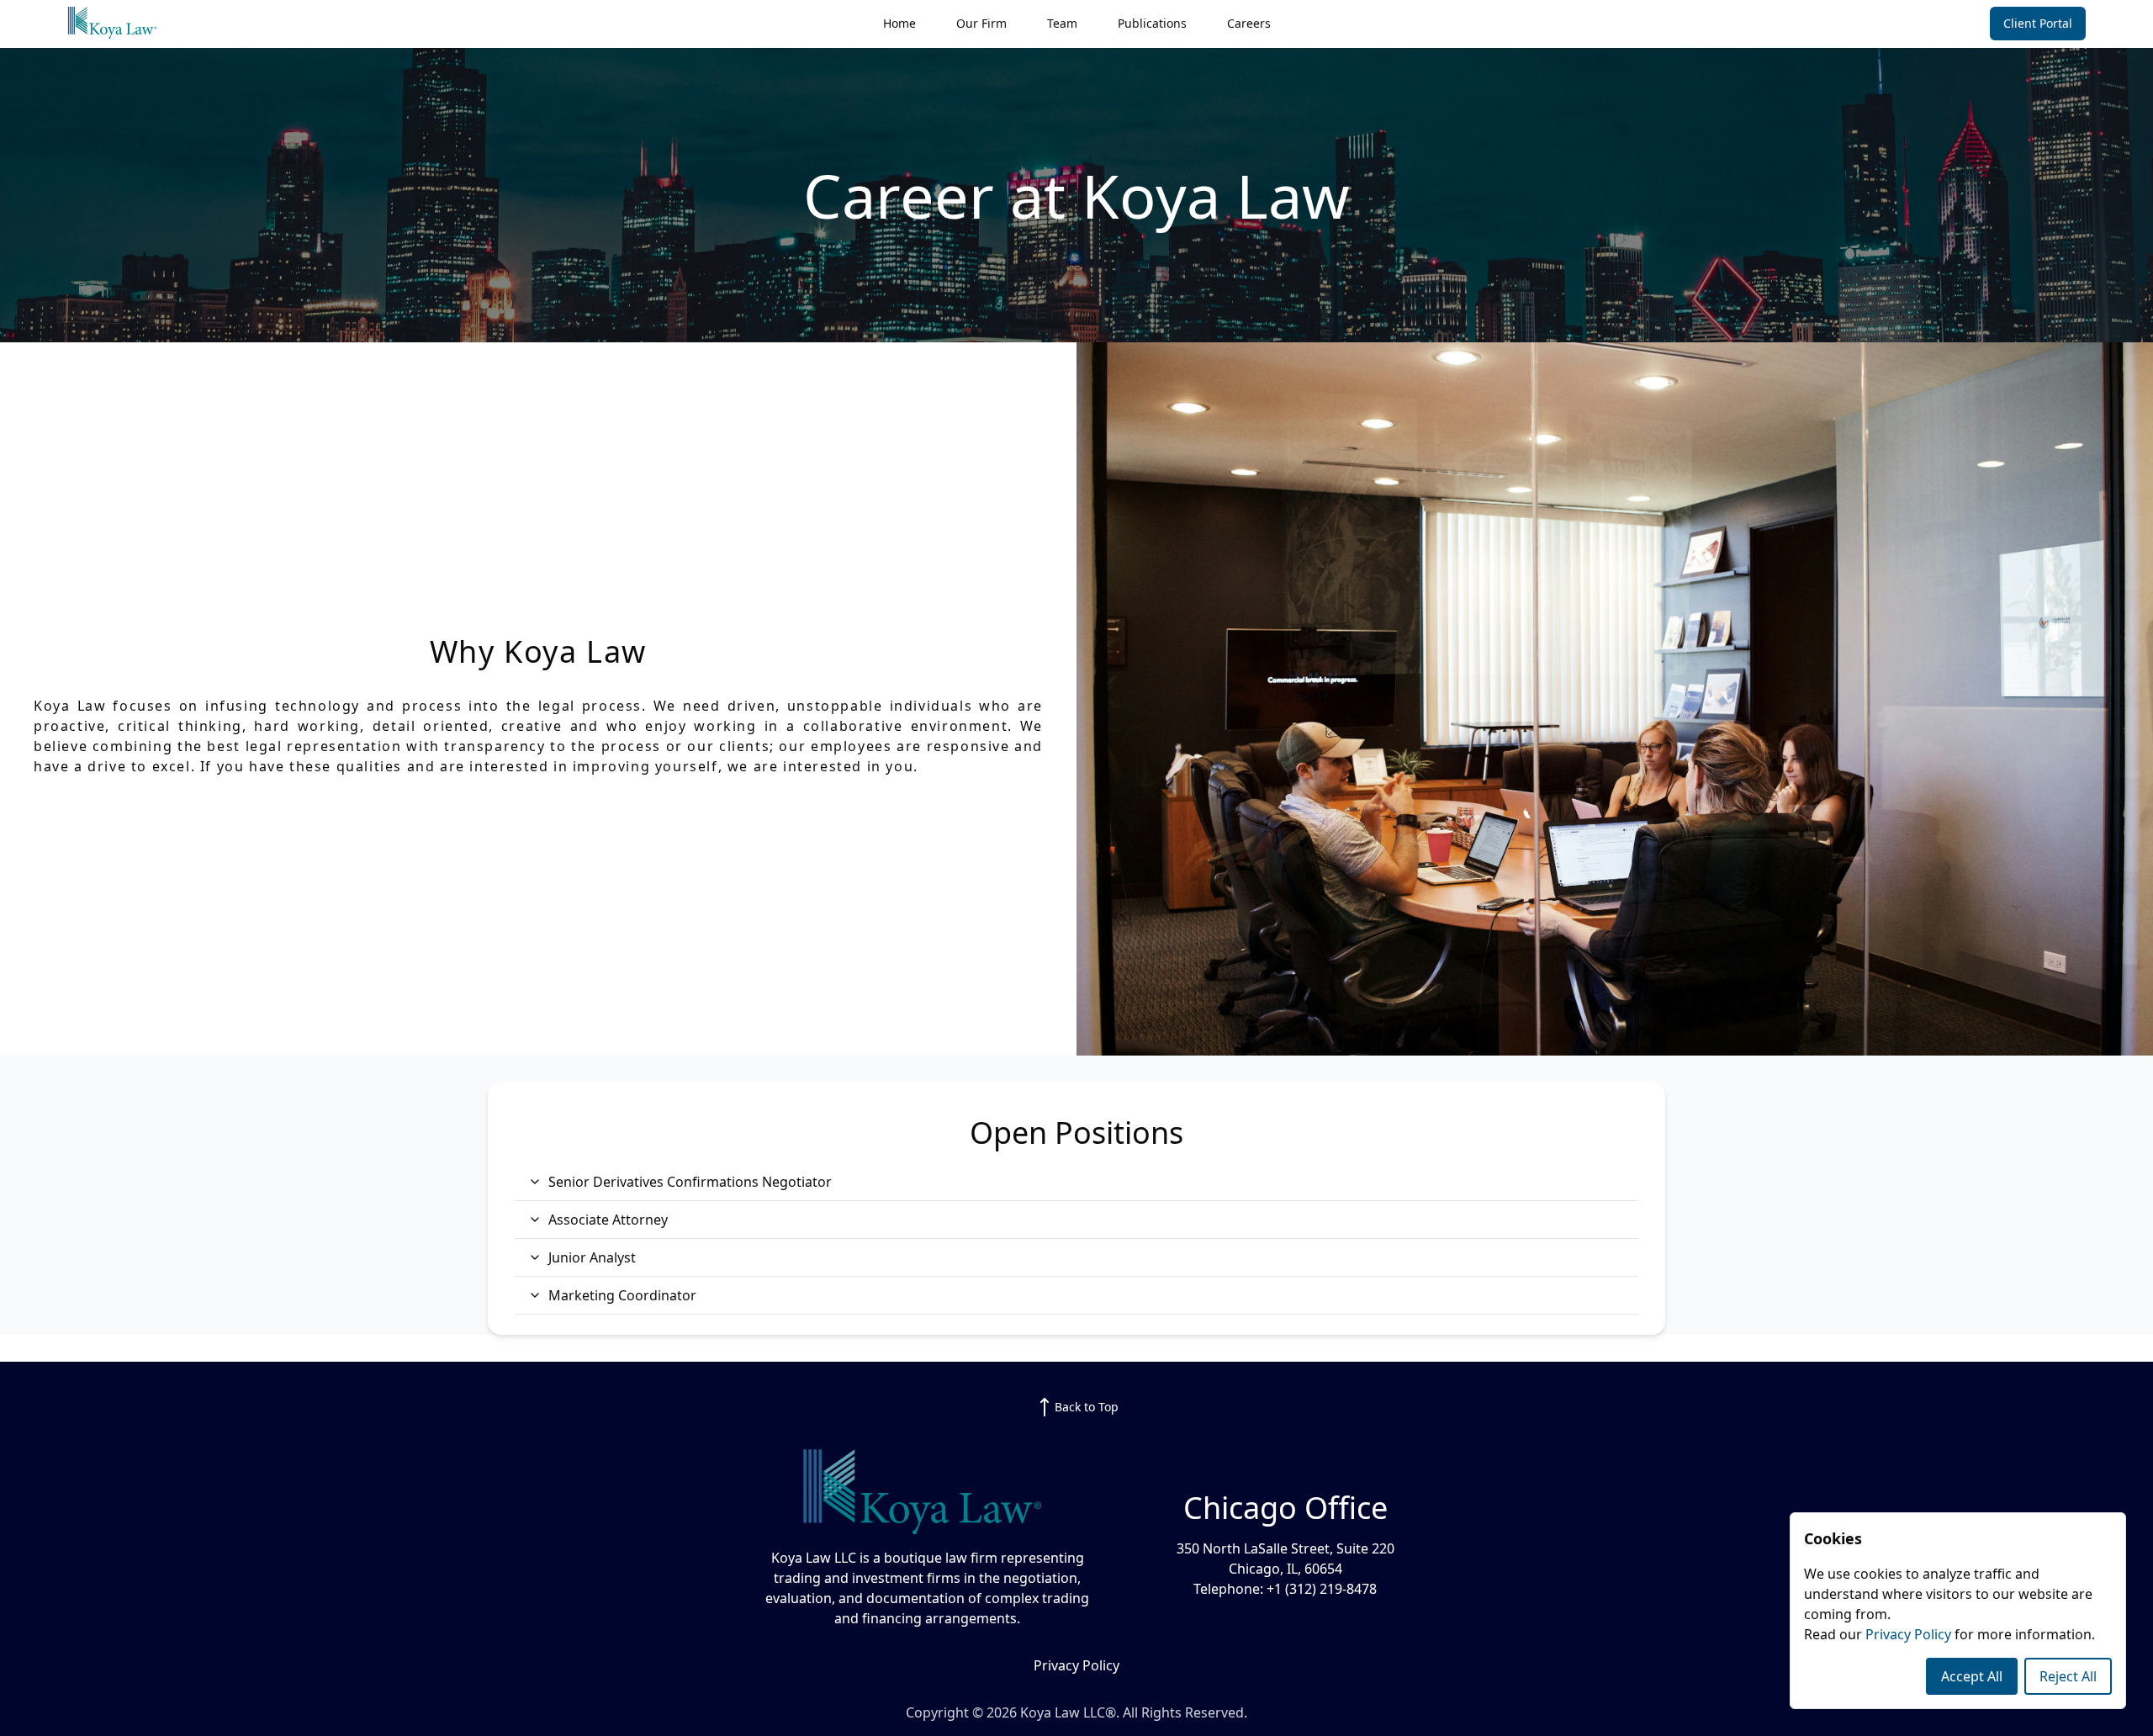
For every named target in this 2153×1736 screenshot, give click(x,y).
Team (1062, 23)
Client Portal (2038, 23)
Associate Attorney (608, 1220)
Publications (1152, 23)
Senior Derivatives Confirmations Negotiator (690, 1182)
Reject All (2068, 1676)
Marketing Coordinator (622, 1295)
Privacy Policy (1910, 1634)
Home (899, 23)
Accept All (1972, 1676)
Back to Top (1087, 1407)
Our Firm (981, 23)
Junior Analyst (592, 1257)
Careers (1249, 23)
